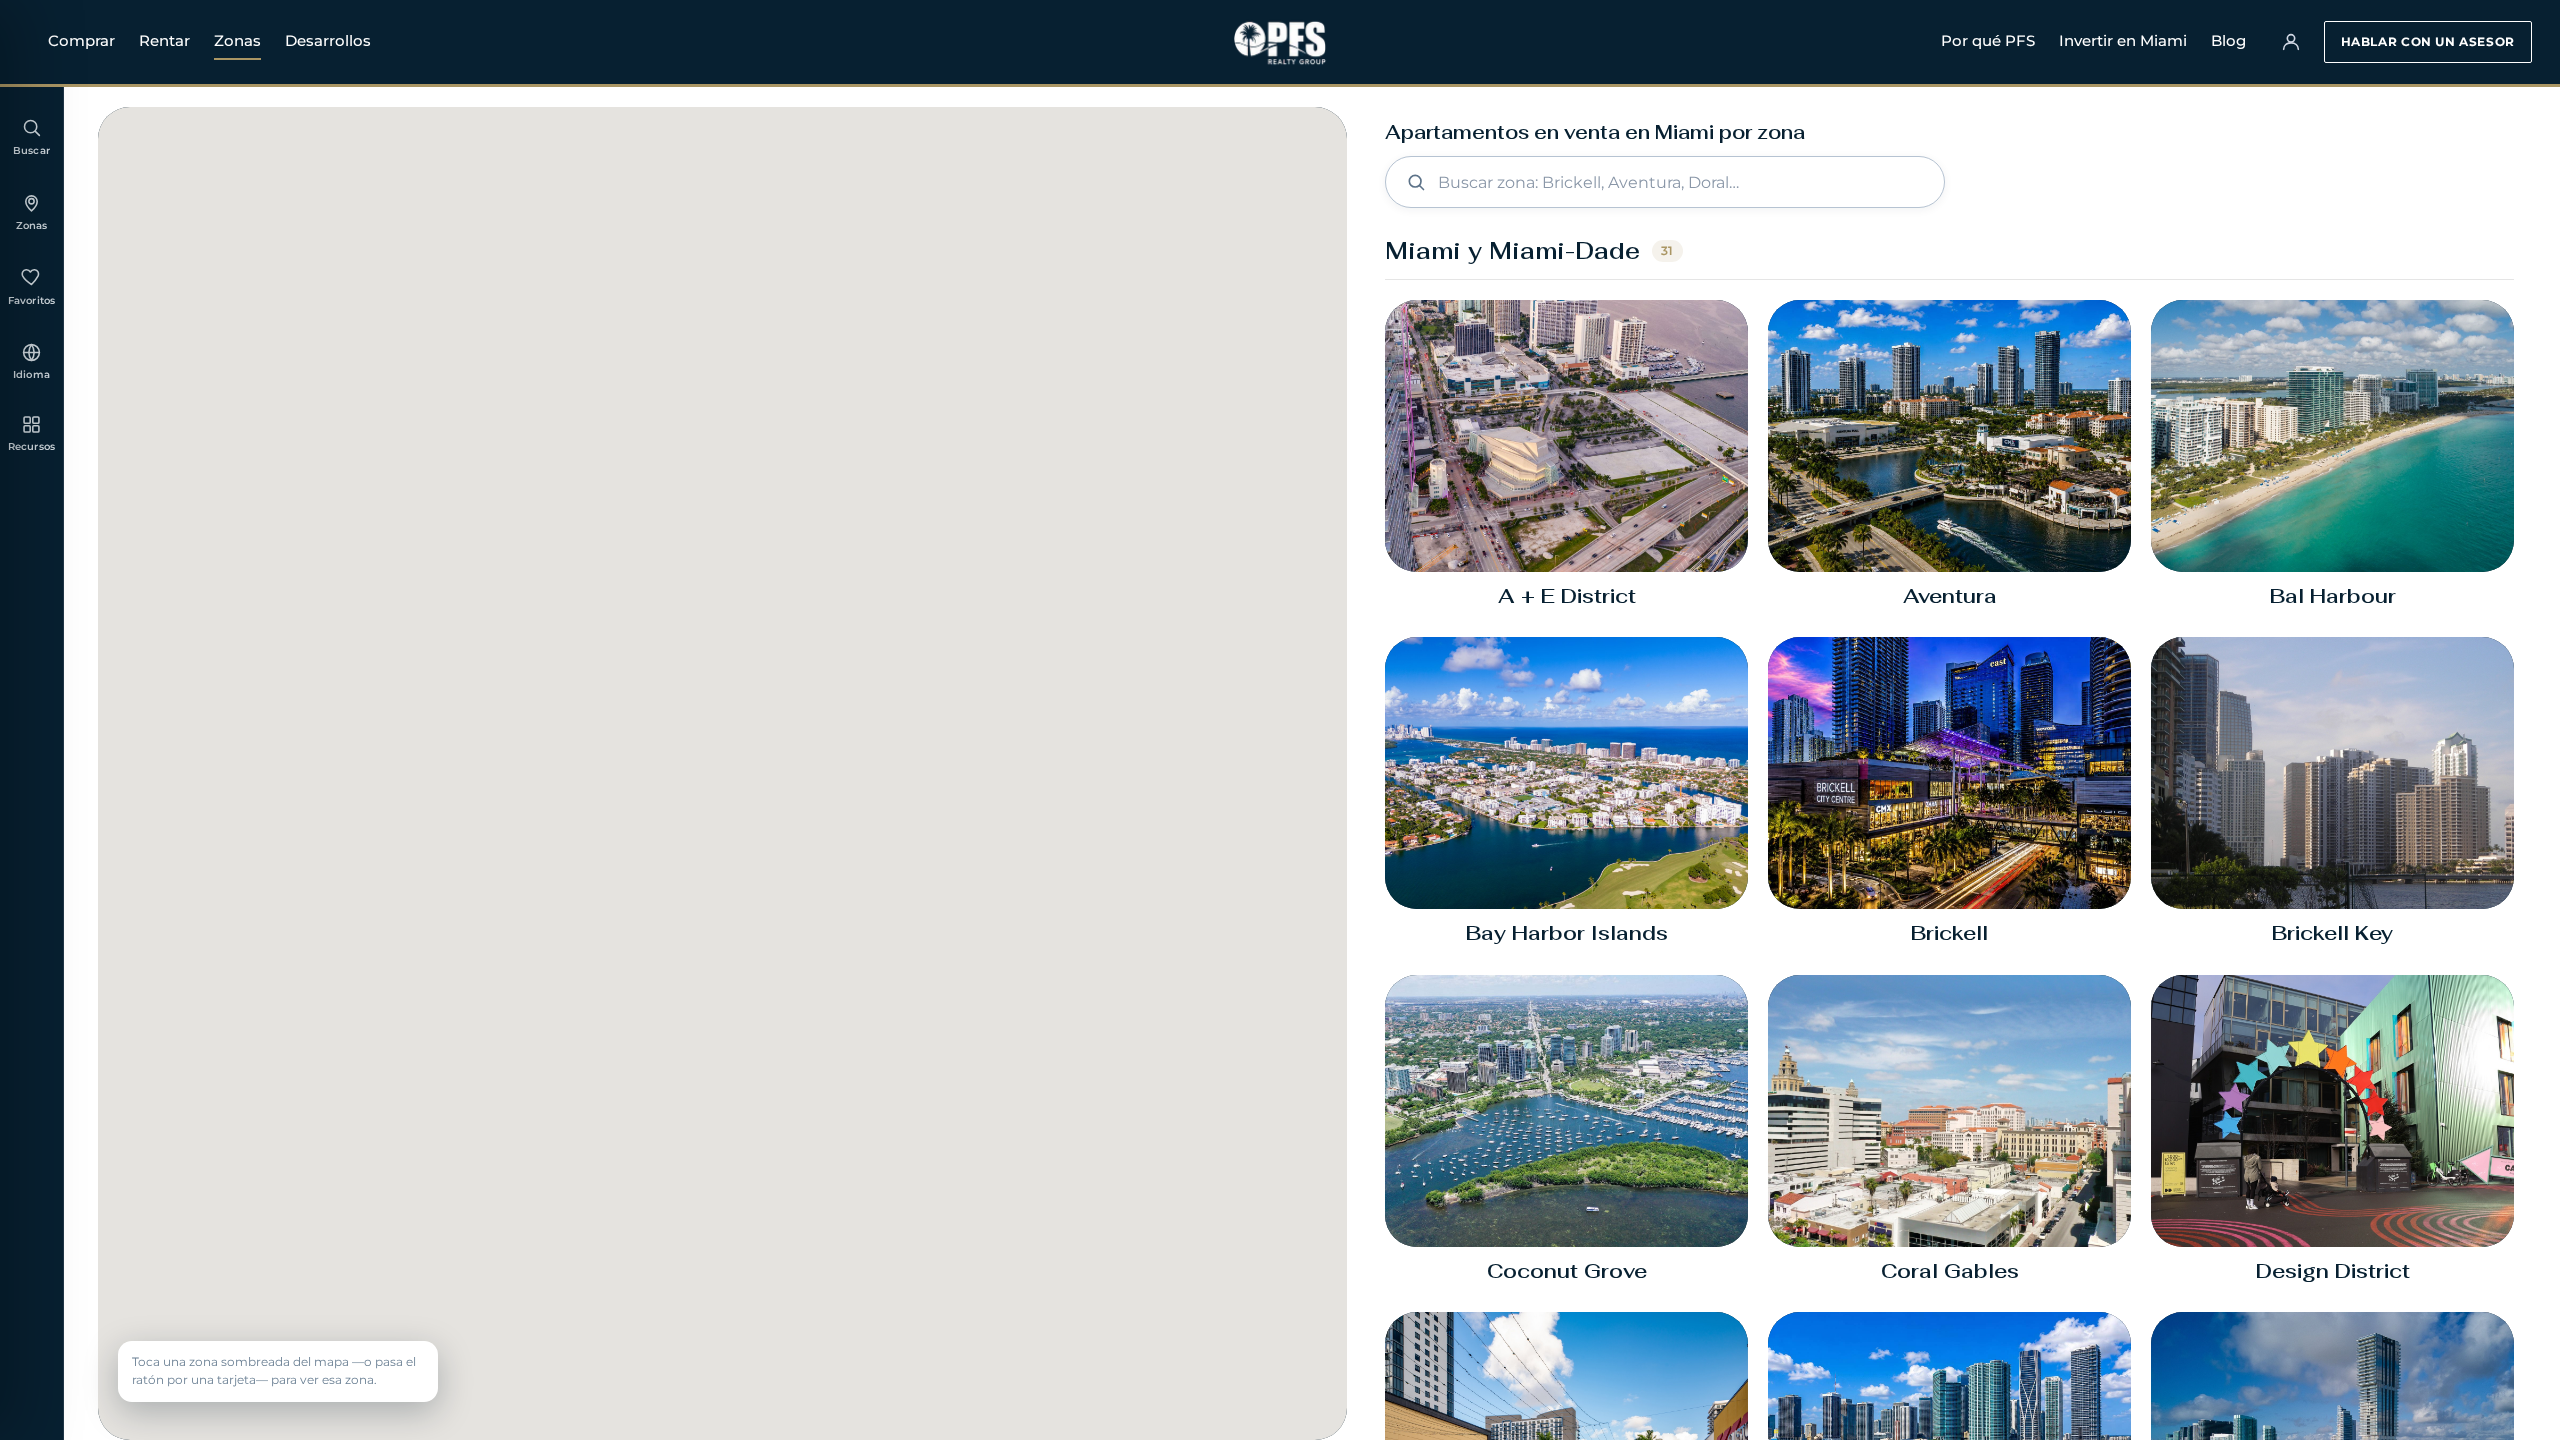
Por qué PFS (1988, 40)
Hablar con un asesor (2428, 41)
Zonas (237, 40)
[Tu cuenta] (2291, 42)
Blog (2228, 40)
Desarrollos (328, 40)
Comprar (81, 40)
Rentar (164, 40)
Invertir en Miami (2123, 40)
